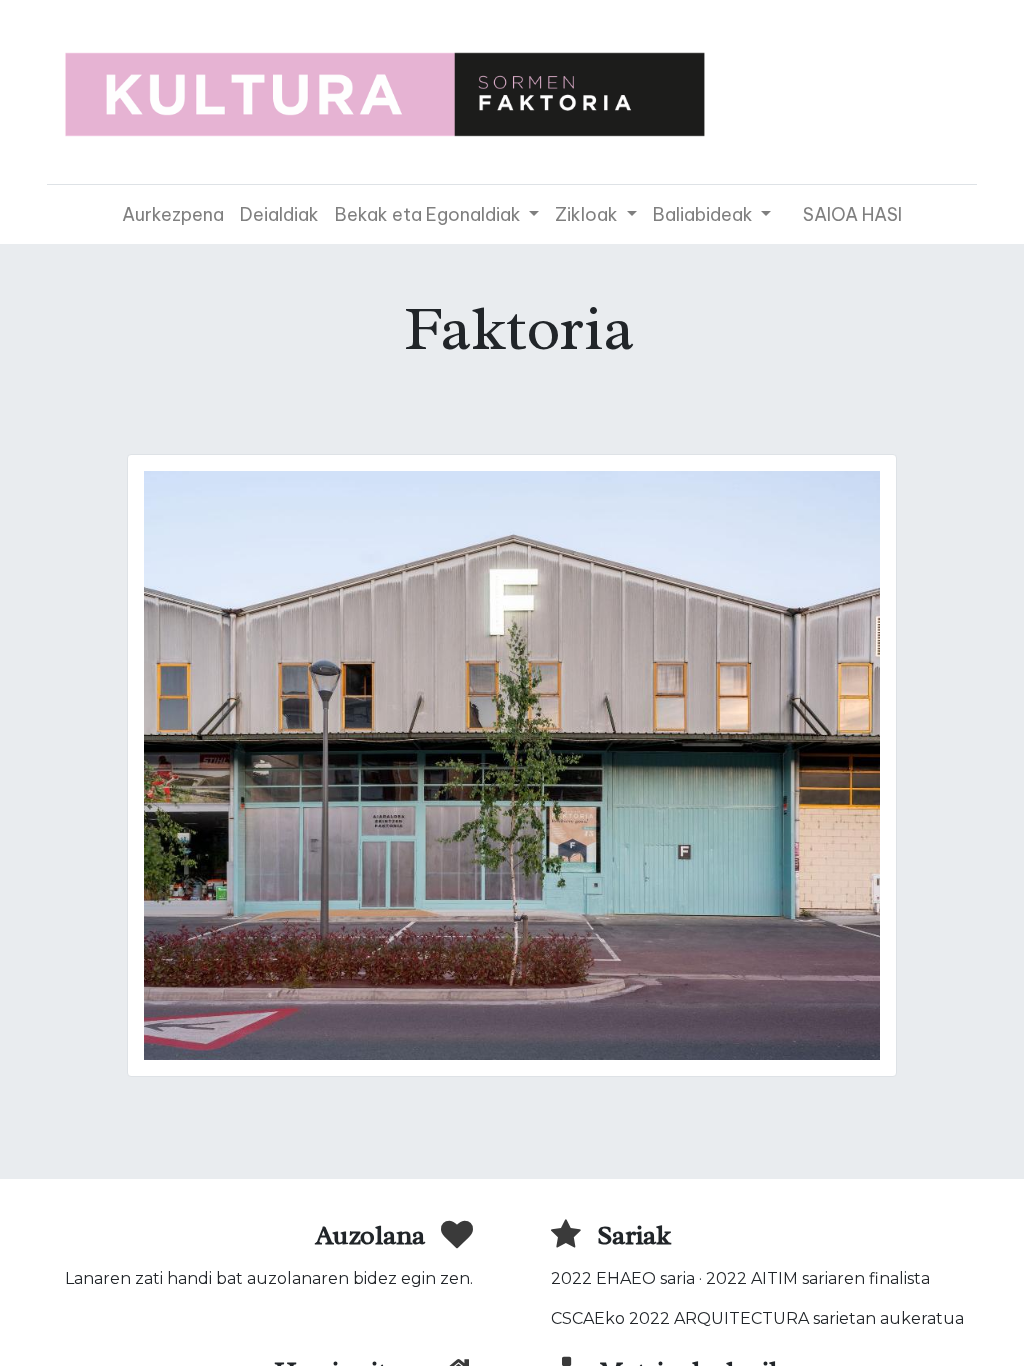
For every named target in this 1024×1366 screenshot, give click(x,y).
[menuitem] (173, 214)
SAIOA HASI (852, 214)
